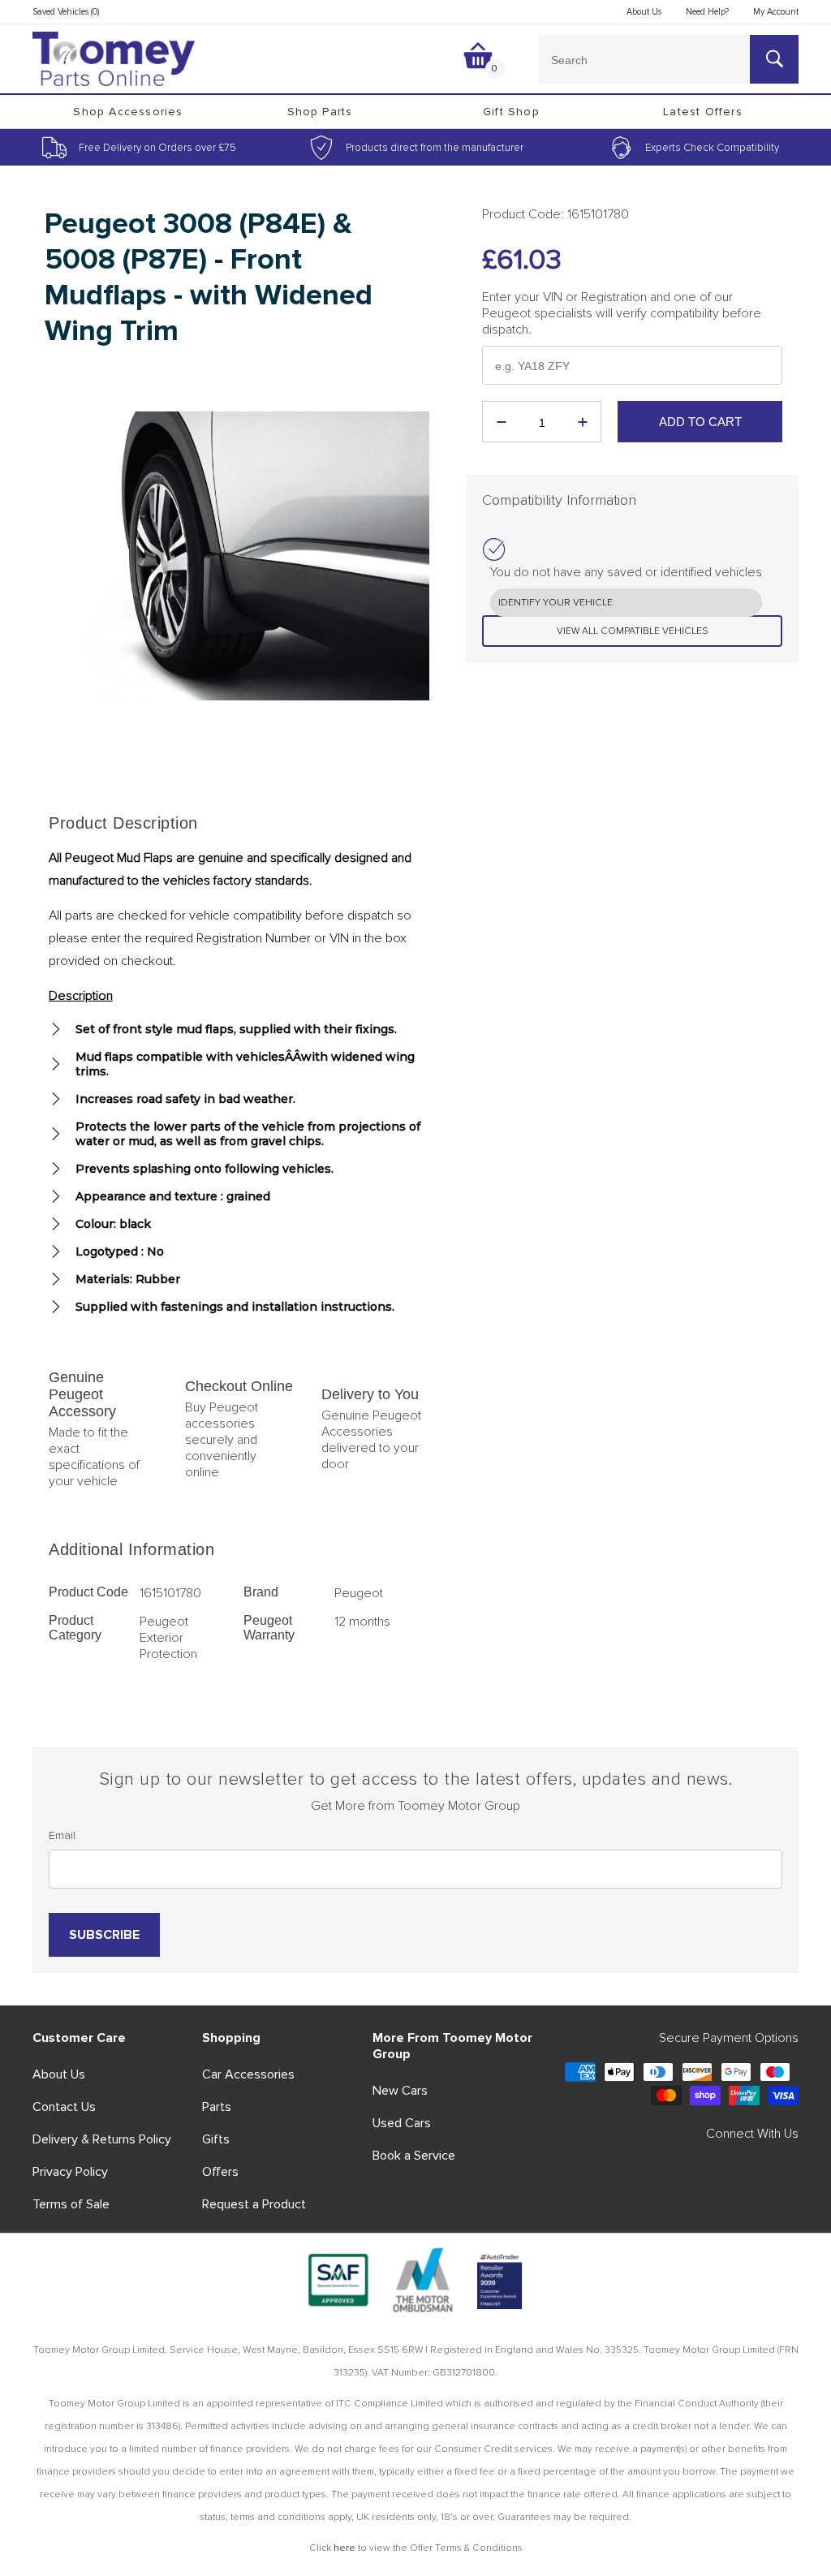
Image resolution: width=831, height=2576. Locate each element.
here (344, 2548)
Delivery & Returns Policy (102, 2139)
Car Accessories (248, 2074)
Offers (220, 2172)
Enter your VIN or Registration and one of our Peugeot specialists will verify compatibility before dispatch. (622, 313)
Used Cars (402, 2123)
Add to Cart (700, 422)
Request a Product (254, 2204)
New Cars (400, 2091)
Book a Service (414, 2156)
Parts (217, 2107)
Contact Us (64, 2107)
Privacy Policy (70, 2172)
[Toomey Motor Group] (114, 59)
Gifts (216, 2139)
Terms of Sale (71, 2204)
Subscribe (104, 1935)
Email (62, 1835)
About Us (59, 2074)
